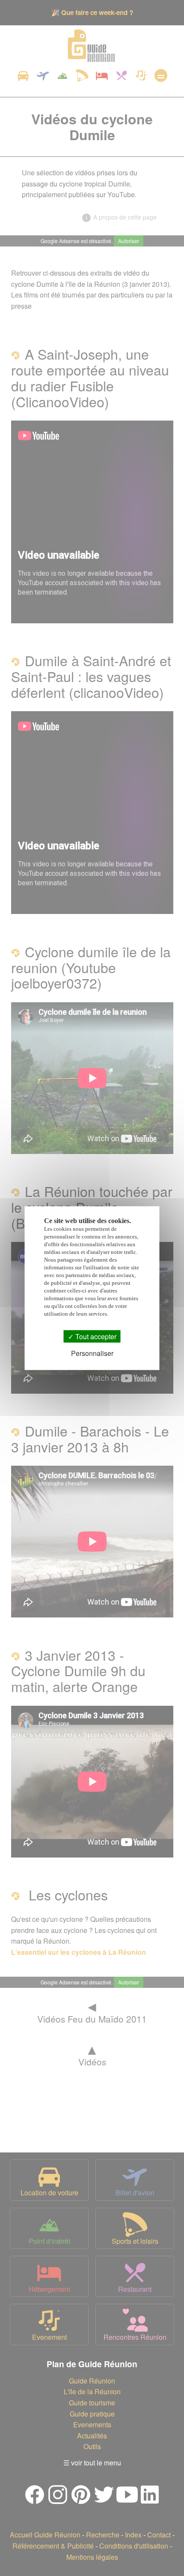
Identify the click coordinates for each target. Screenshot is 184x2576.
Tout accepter (95, 1336)
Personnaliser (92, 1353)
